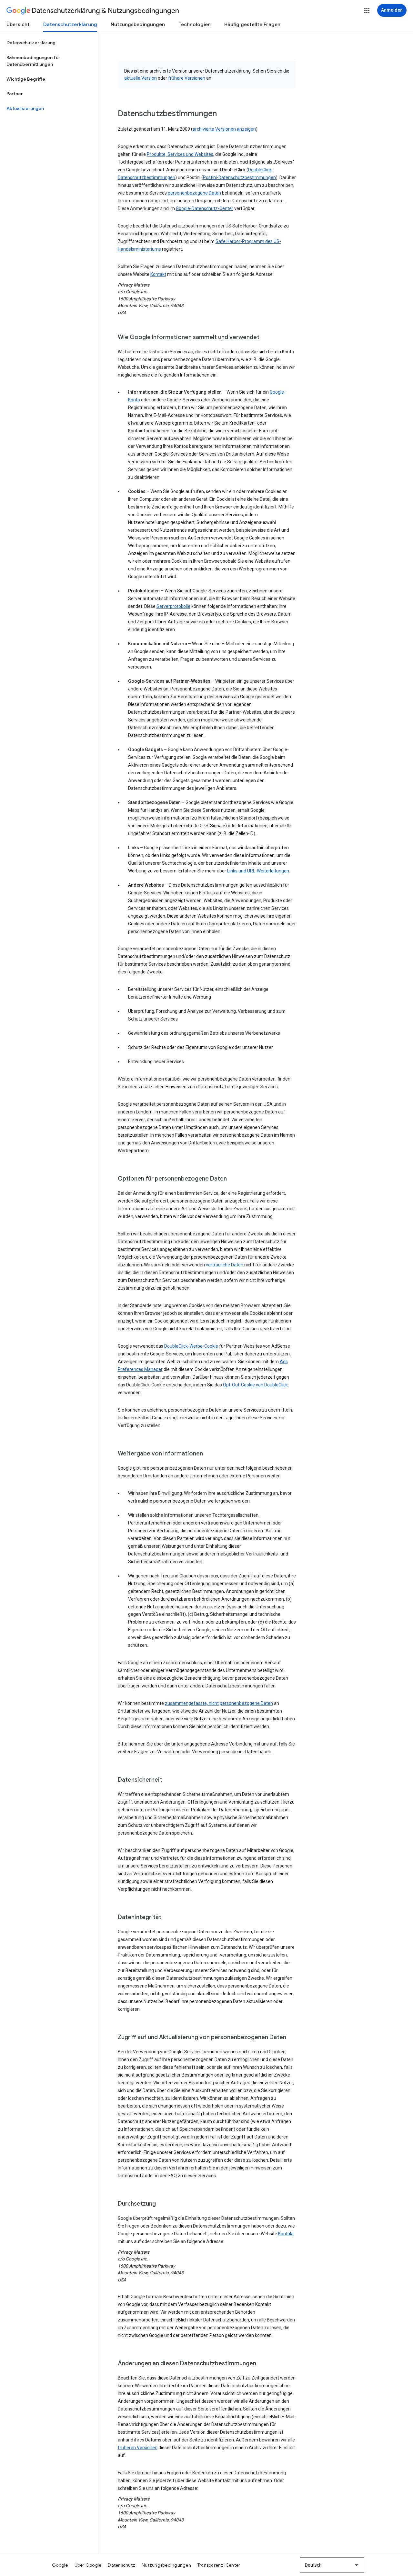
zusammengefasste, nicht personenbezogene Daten (219, 1703)
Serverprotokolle (173, 606)
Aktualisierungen (25, 108)
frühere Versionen (187, 78)
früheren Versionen (138, 2448)
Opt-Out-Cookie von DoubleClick (255, 1385)
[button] (367, 11)
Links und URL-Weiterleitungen (258, 871)
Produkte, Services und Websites (180, 154)
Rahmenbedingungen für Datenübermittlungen (33, 61)
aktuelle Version (141, 78)
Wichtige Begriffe (26, 79)
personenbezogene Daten (194, 193)
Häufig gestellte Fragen (252, 25)
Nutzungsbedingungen (138, 25)
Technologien (195, 25)
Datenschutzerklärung (70, 25)
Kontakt (158, 274)
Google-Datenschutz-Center (205, 208)
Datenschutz (121, 2565)
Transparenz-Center (219, 2565)
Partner (15, 94)
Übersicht (18, 25)
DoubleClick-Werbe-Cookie (191, 1346)
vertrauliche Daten (225, 1265)
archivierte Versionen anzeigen (224, 129)
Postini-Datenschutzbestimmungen (239, 177)
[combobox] (332, 2565)
